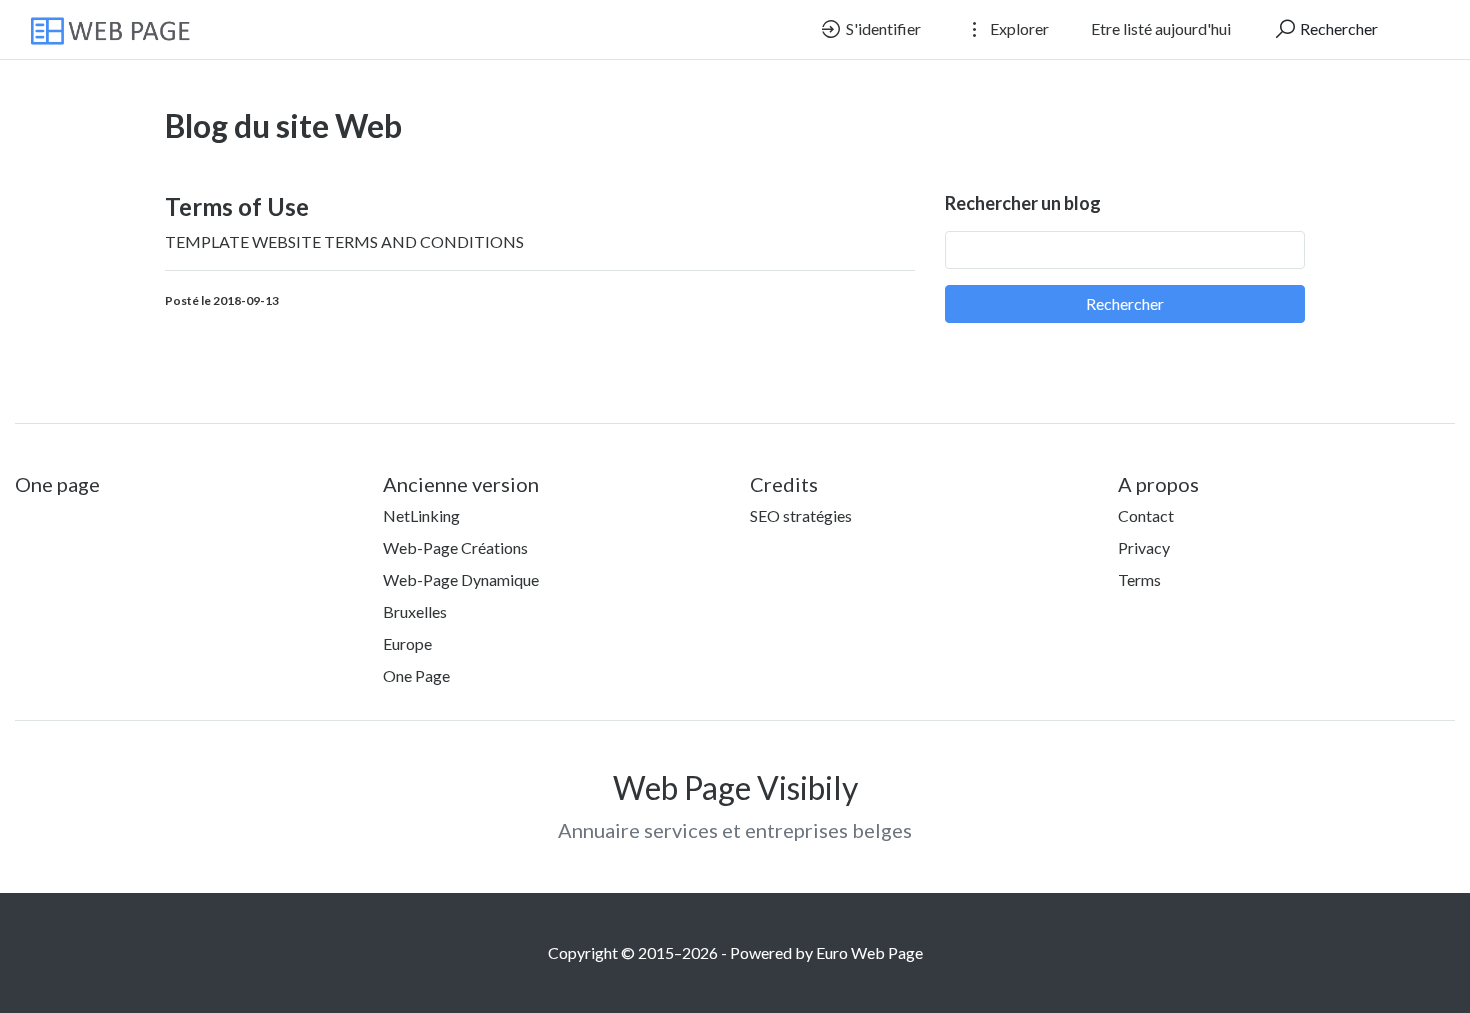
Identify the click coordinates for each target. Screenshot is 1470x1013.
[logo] (121, 29)
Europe (407, 643)
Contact (1146, 515)
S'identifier (882, 28)
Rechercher (1337, 28)
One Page (416, 675)
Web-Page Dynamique (461, 579)
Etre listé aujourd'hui (1161, 28)
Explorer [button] (1018, 28)
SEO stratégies (801, 515)
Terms (1139, 579)
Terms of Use (237, 206)
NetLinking (421, 515)
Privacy (1144, 547)
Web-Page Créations (455, 547)
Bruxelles (415, 611)
